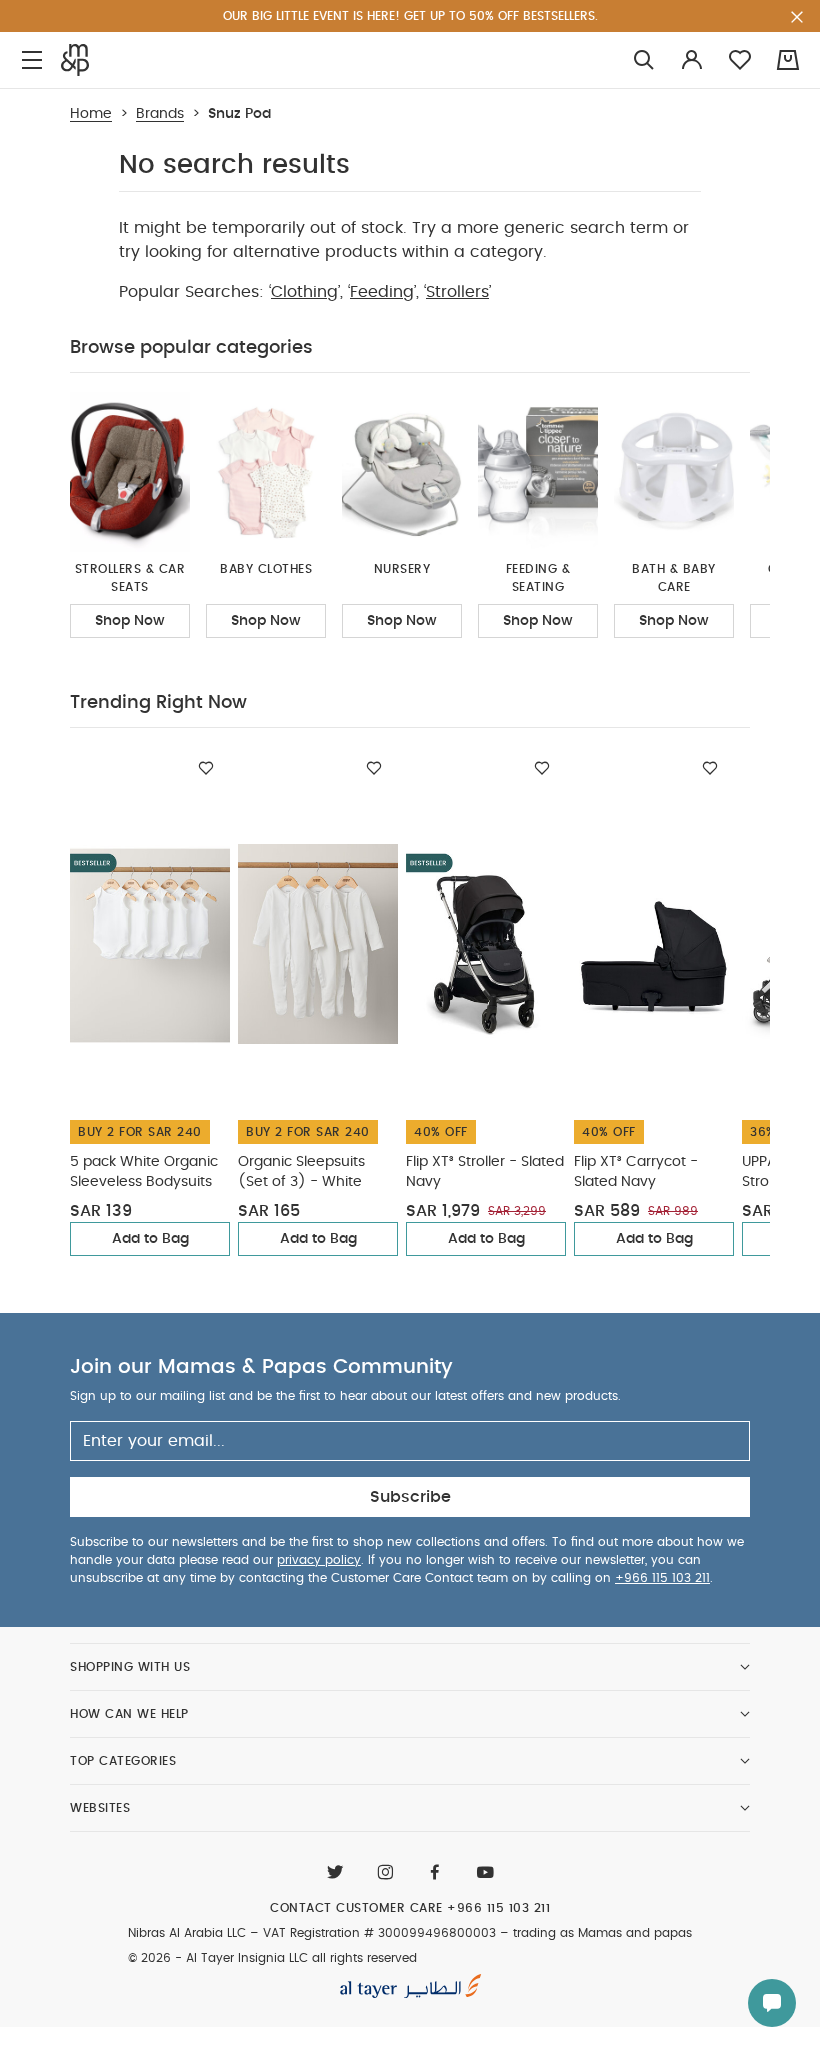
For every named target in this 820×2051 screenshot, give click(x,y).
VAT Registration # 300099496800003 (379, 1933)
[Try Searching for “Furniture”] (644, 60)
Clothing (304, 292)
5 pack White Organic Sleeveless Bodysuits (144, 1172)
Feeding (382, 292)
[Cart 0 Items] (788, 60)
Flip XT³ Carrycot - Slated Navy (636, 1172)
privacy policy (319, 1560)
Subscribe (410, 1497)
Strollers (457, 292)
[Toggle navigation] (32, 60)
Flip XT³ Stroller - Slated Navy (485, 1172)
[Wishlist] (206, 768)
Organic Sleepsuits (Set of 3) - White (301, 1172)
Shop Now (130, 621)
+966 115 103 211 (662, 1578)
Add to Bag (150, 1239)
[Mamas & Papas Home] (75, 60)
